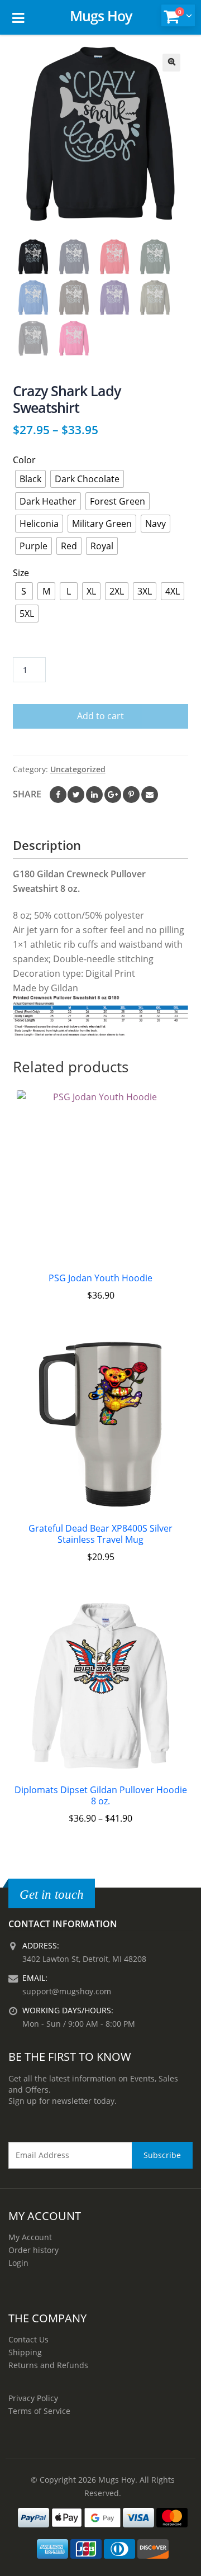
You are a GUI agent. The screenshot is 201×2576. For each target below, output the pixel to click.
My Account (30, 2237)
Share (27, 794)
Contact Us (28, 2339)
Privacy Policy (33, 2398)
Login (18, 2263)
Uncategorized (78, 769)
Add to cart (100, 716)
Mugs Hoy (101, 16)
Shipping (25, 2352)
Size (21, 573)
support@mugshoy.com (67, 1991)
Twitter (76, 795)
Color (24, 460)
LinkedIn (94, 795)
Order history (33, 2250)
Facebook (58, 795)
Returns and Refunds (48, 2365)
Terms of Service (39, 2411)
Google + (113, 795)
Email (150, 795)
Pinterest (131, 795)
